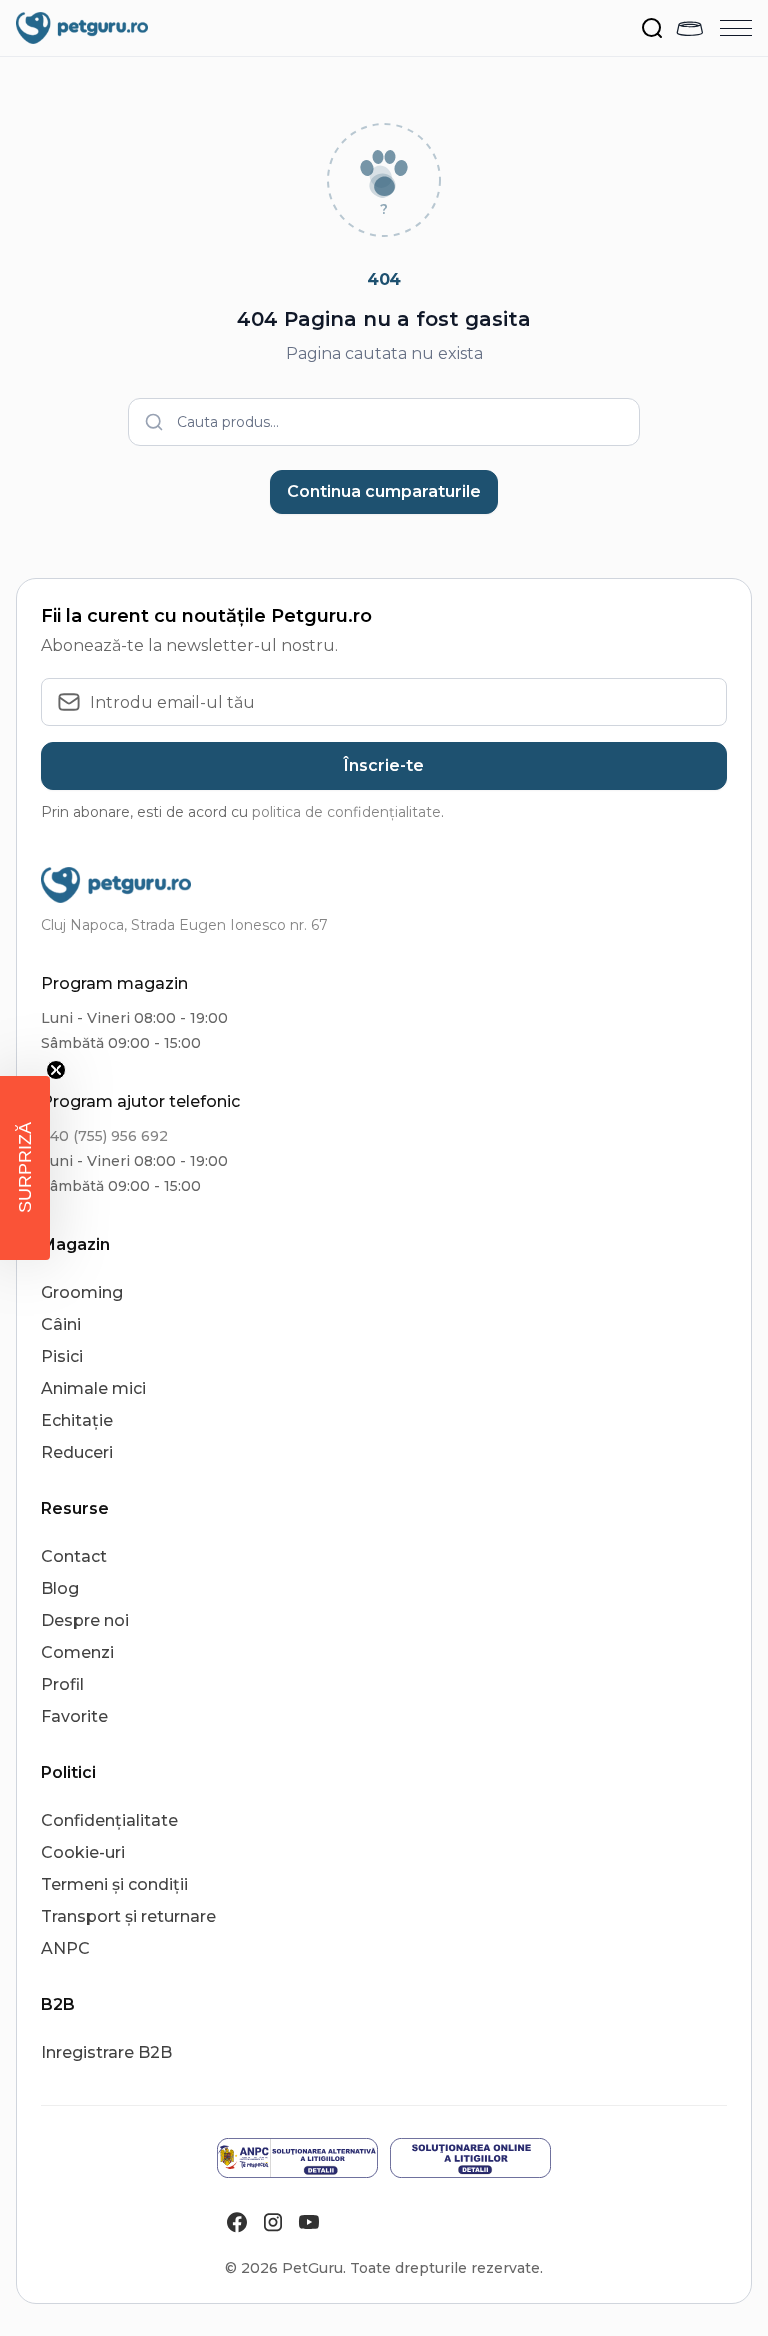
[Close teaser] (56, 1070)
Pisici (62, 1356)
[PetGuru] (82, 28)
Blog (60, 1588)
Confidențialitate (109, 1820)
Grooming (82, 1292)
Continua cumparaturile (384, 491)
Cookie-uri (83, 1852)
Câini (61, 1324)
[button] (25, 1168)
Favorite (74, 1716)
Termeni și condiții (114, 1884)
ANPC (65, 1948)
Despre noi (85, 1620)
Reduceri (77, 1452)
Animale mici (93, 1388)
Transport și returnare (128, 1916)
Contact (74, 1556)
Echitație (77, 1420)
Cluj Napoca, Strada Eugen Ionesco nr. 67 (184, 925)
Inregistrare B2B (106, 2052)
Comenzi (77, 1652)
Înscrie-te (384, 765)
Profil (62, 1684)
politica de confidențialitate (346, 812)
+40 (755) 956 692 (104, 1136)
